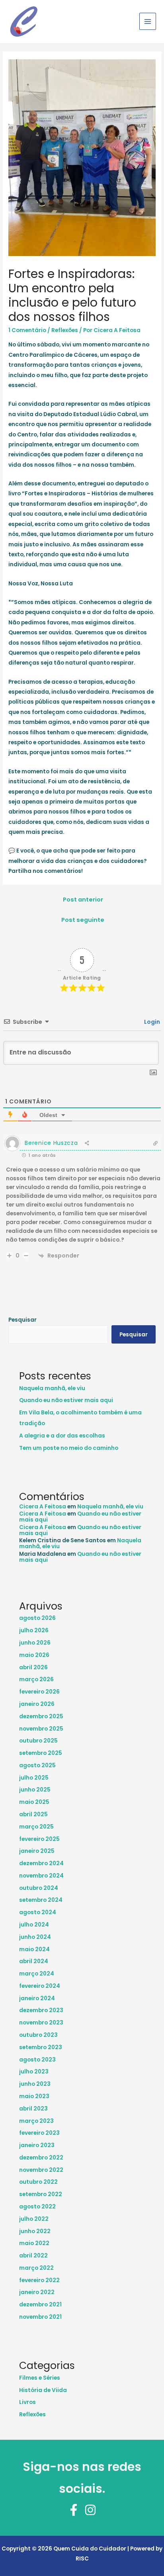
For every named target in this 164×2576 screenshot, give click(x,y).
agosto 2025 (37, 1765)
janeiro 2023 (37, 2145)
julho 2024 (34, 1925)
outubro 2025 (38, 1741)
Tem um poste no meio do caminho (69, 1448)
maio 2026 (34, 1655)
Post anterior (83, 900)
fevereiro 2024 (40, 1986)
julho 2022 (34, 2219)
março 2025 (36, 1827)
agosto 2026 (37, 1618)
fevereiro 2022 (39, 2280)
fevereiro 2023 (39, 2133)
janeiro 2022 (37, 2292)
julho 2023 (34, 2072)
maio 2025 (34, 1802)
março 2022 (36, 2268)
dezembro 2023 (41, 2010)
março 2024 (37, 1974)
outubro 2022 (38, 2182)
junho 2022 (35, 2231)
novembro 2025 (41, 1729)
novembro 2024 (41, 1876)
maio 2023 (34, 2096)
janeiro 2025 (37, 1851)
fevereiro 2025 (39, 1839)
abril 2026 (33, 1667)
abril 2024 (34, 1961)
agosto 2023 (37, 2060)
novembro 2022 (41, 2170)
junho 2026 (35, 1643)
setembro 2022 (41, 2194)
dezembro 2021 (40, 2305)
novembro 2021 (40, 2317)
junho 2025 (35, 1790)
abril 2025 (33, 1814)
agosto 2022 (37, 2207)
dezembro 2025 (41, 1716)
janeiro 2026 (37, 1704)
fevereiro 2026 (39, 1692)
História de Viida (43, 2390)
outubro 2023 (38, 2035)
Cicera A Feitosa (43, 1507)
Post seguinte (83, 920)
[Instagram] (90, 2510)
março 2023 (36, 2121)
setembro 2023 (41, 2047)
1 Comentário (27, 330)
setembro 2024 (41, 1900)
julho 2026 (34, 1630)
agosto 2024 (38, 1912)
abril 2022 (33, 2256)
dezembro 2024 (41, 1863)
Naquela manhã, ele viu (52, 1388)
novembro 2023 (41, 2023)
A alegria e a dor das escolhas (62, 1436)
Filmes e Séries (40, 2378)
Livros (27, 2402)
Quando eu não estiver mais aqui (66, 1400)
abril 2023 (33, 2109)
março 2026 (36, 1679)
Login (151, 1022)
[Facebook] (74, 2510)
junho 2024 (35, 1937)
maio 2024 (34, 1949)
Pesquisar (22, 1320)
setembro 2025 (41, 1753)
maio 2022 (34, 2243)
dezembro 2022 (41, 2158)
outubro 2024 (39, 1888)
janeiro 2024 (37, 1998)
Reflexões (65, 330)
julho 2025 (34, 1778)
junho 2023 (35, 2084)
